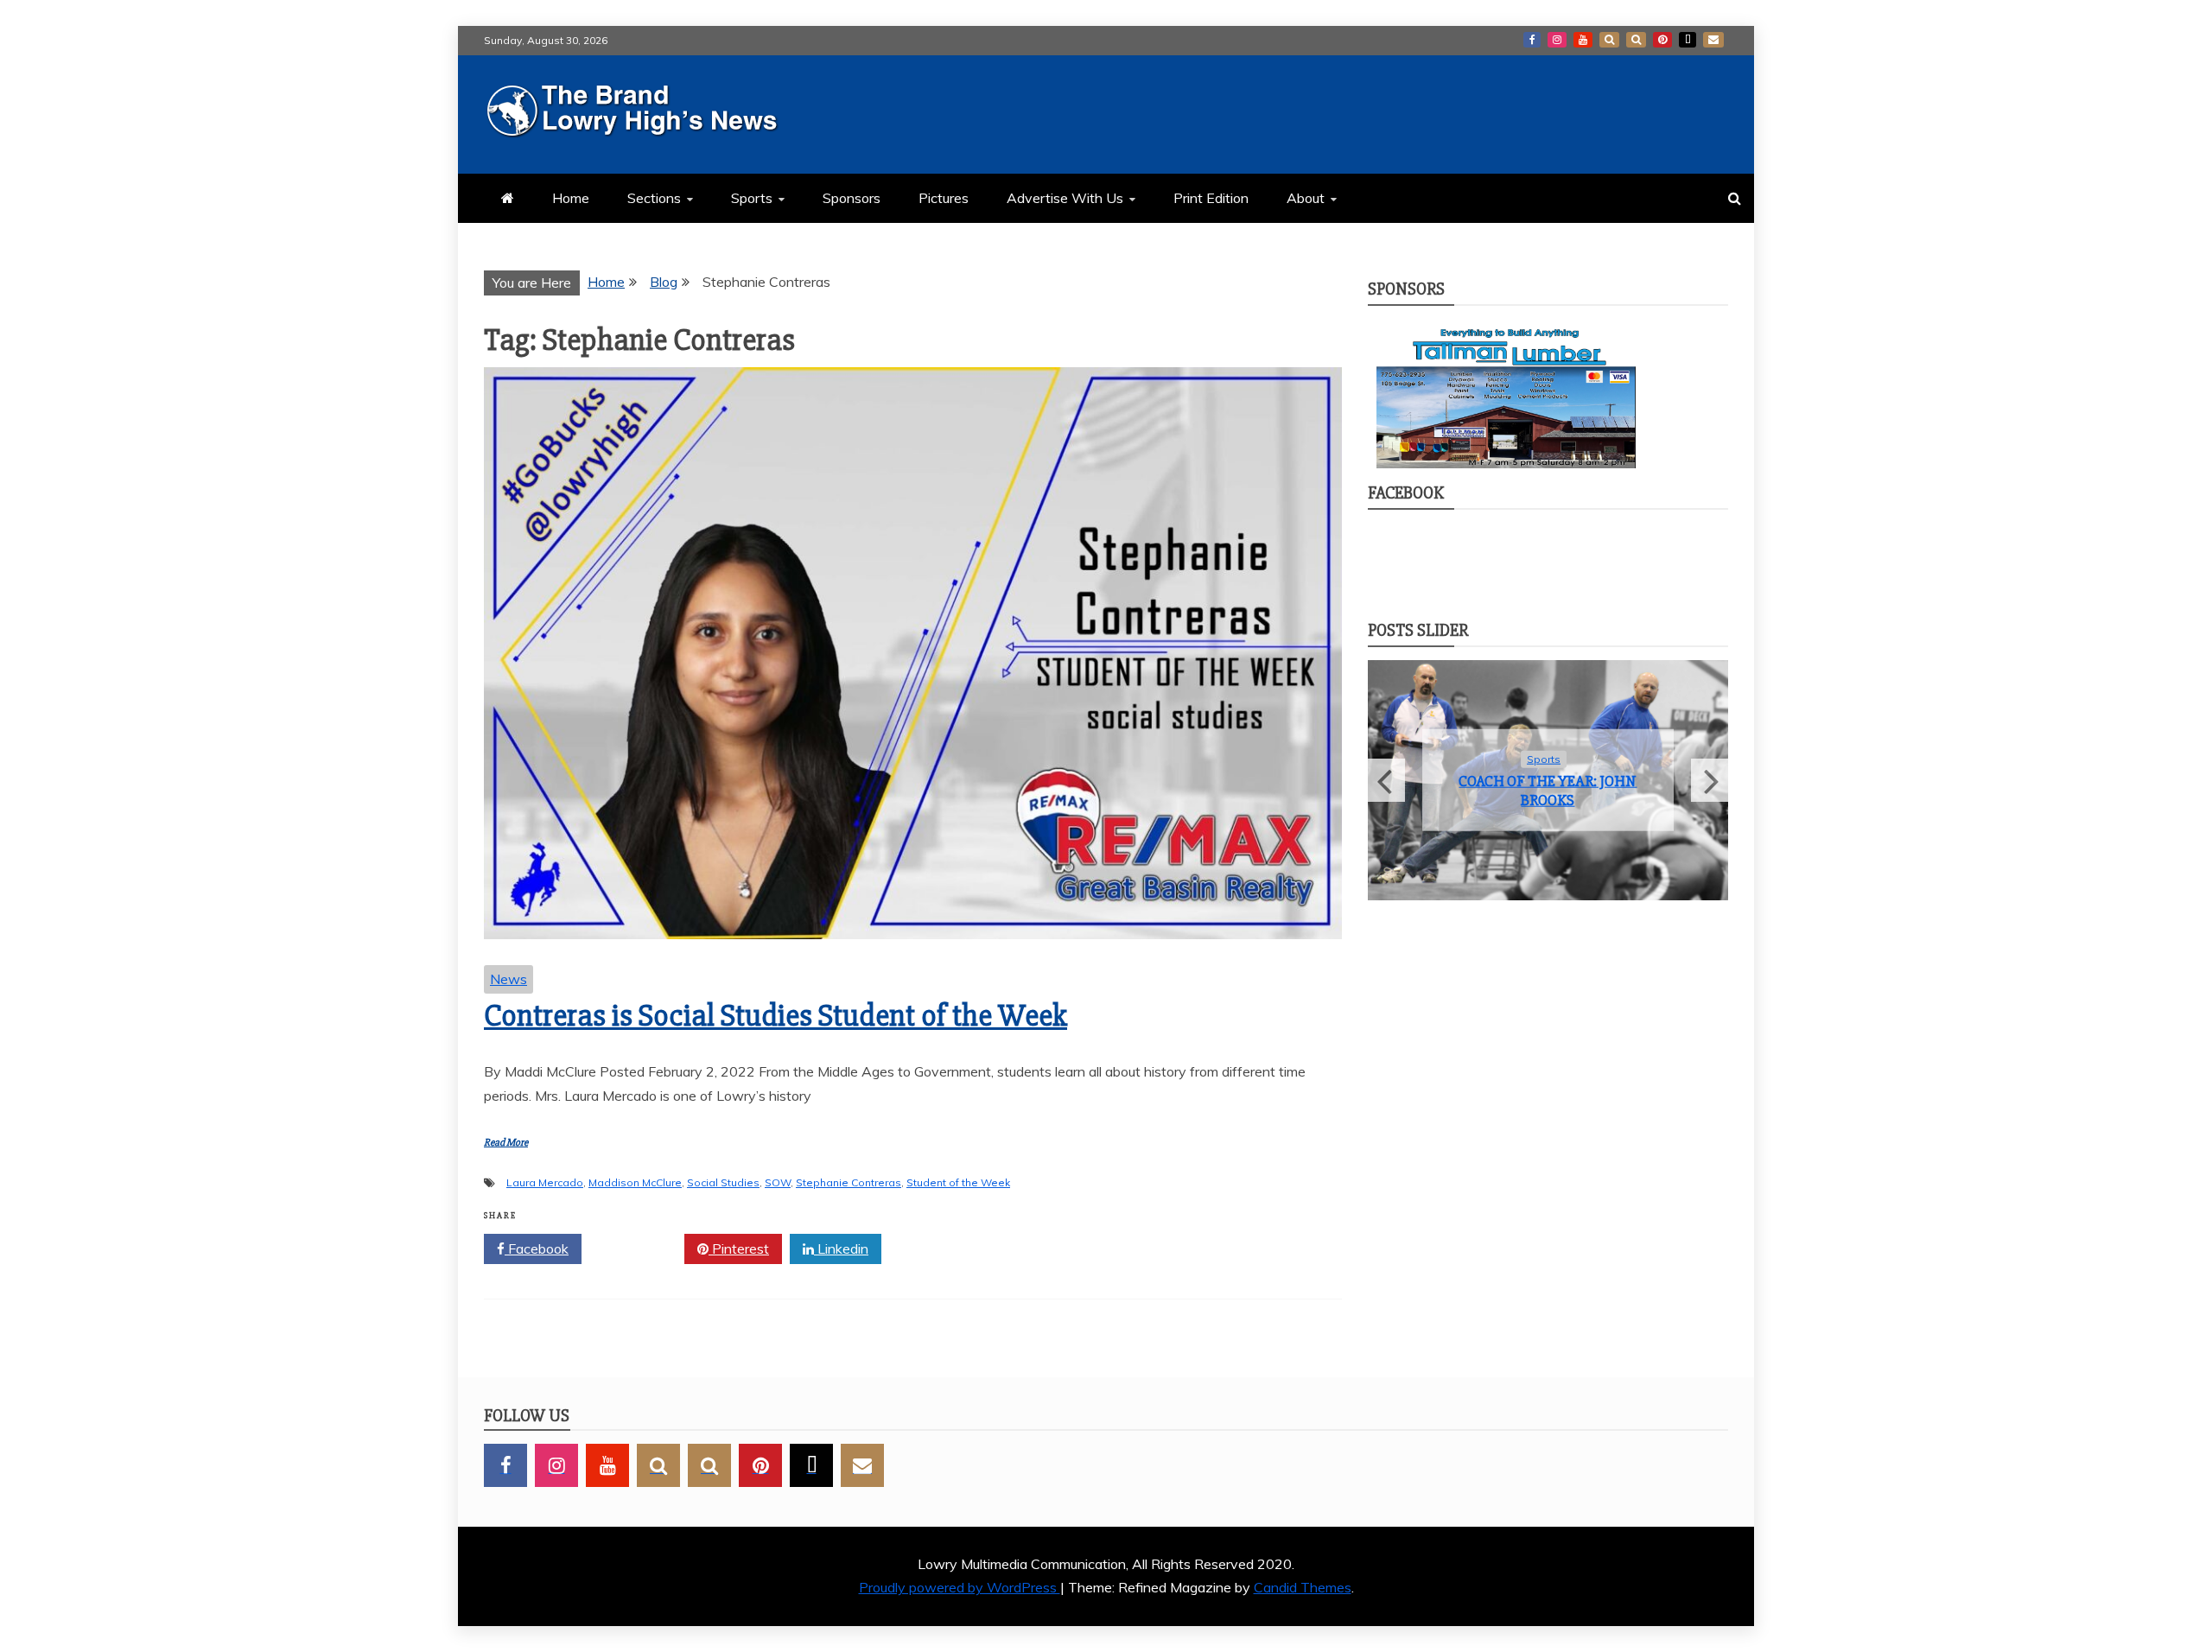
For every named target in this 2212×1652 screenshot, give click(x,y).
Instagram (1557, 40)
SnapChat (1609, 40)
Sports (752, 198)
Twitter (639, 1249)
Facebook (1532, 40)
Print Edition (1211, 198)
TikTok (1688, 40)
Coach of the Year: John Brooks (1548, 791)
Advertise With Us (1065, 198)
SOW (778, 1182)
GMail (1713, 40)
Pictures (944, 198)
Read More (506, 1143)
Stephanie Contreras (849, 1182)
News (509, 979)
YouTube (1583, 40)
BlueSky (1636, 40)
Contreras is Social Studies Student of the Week (775, 1016)
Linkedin (841, 1249)
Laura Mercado (545, 1182)
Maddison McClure (635, 1182)
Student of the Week (958, 1182)
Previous (1386, 780)
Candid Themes (1303, 1587)
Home (571, 198)
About (1306, 198)
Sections (654, 198)
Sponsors (852, 198)
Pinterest (1662, 40)
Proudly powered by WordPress (960, 1587)
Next (1710, 780)
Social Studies (723, 1182)
